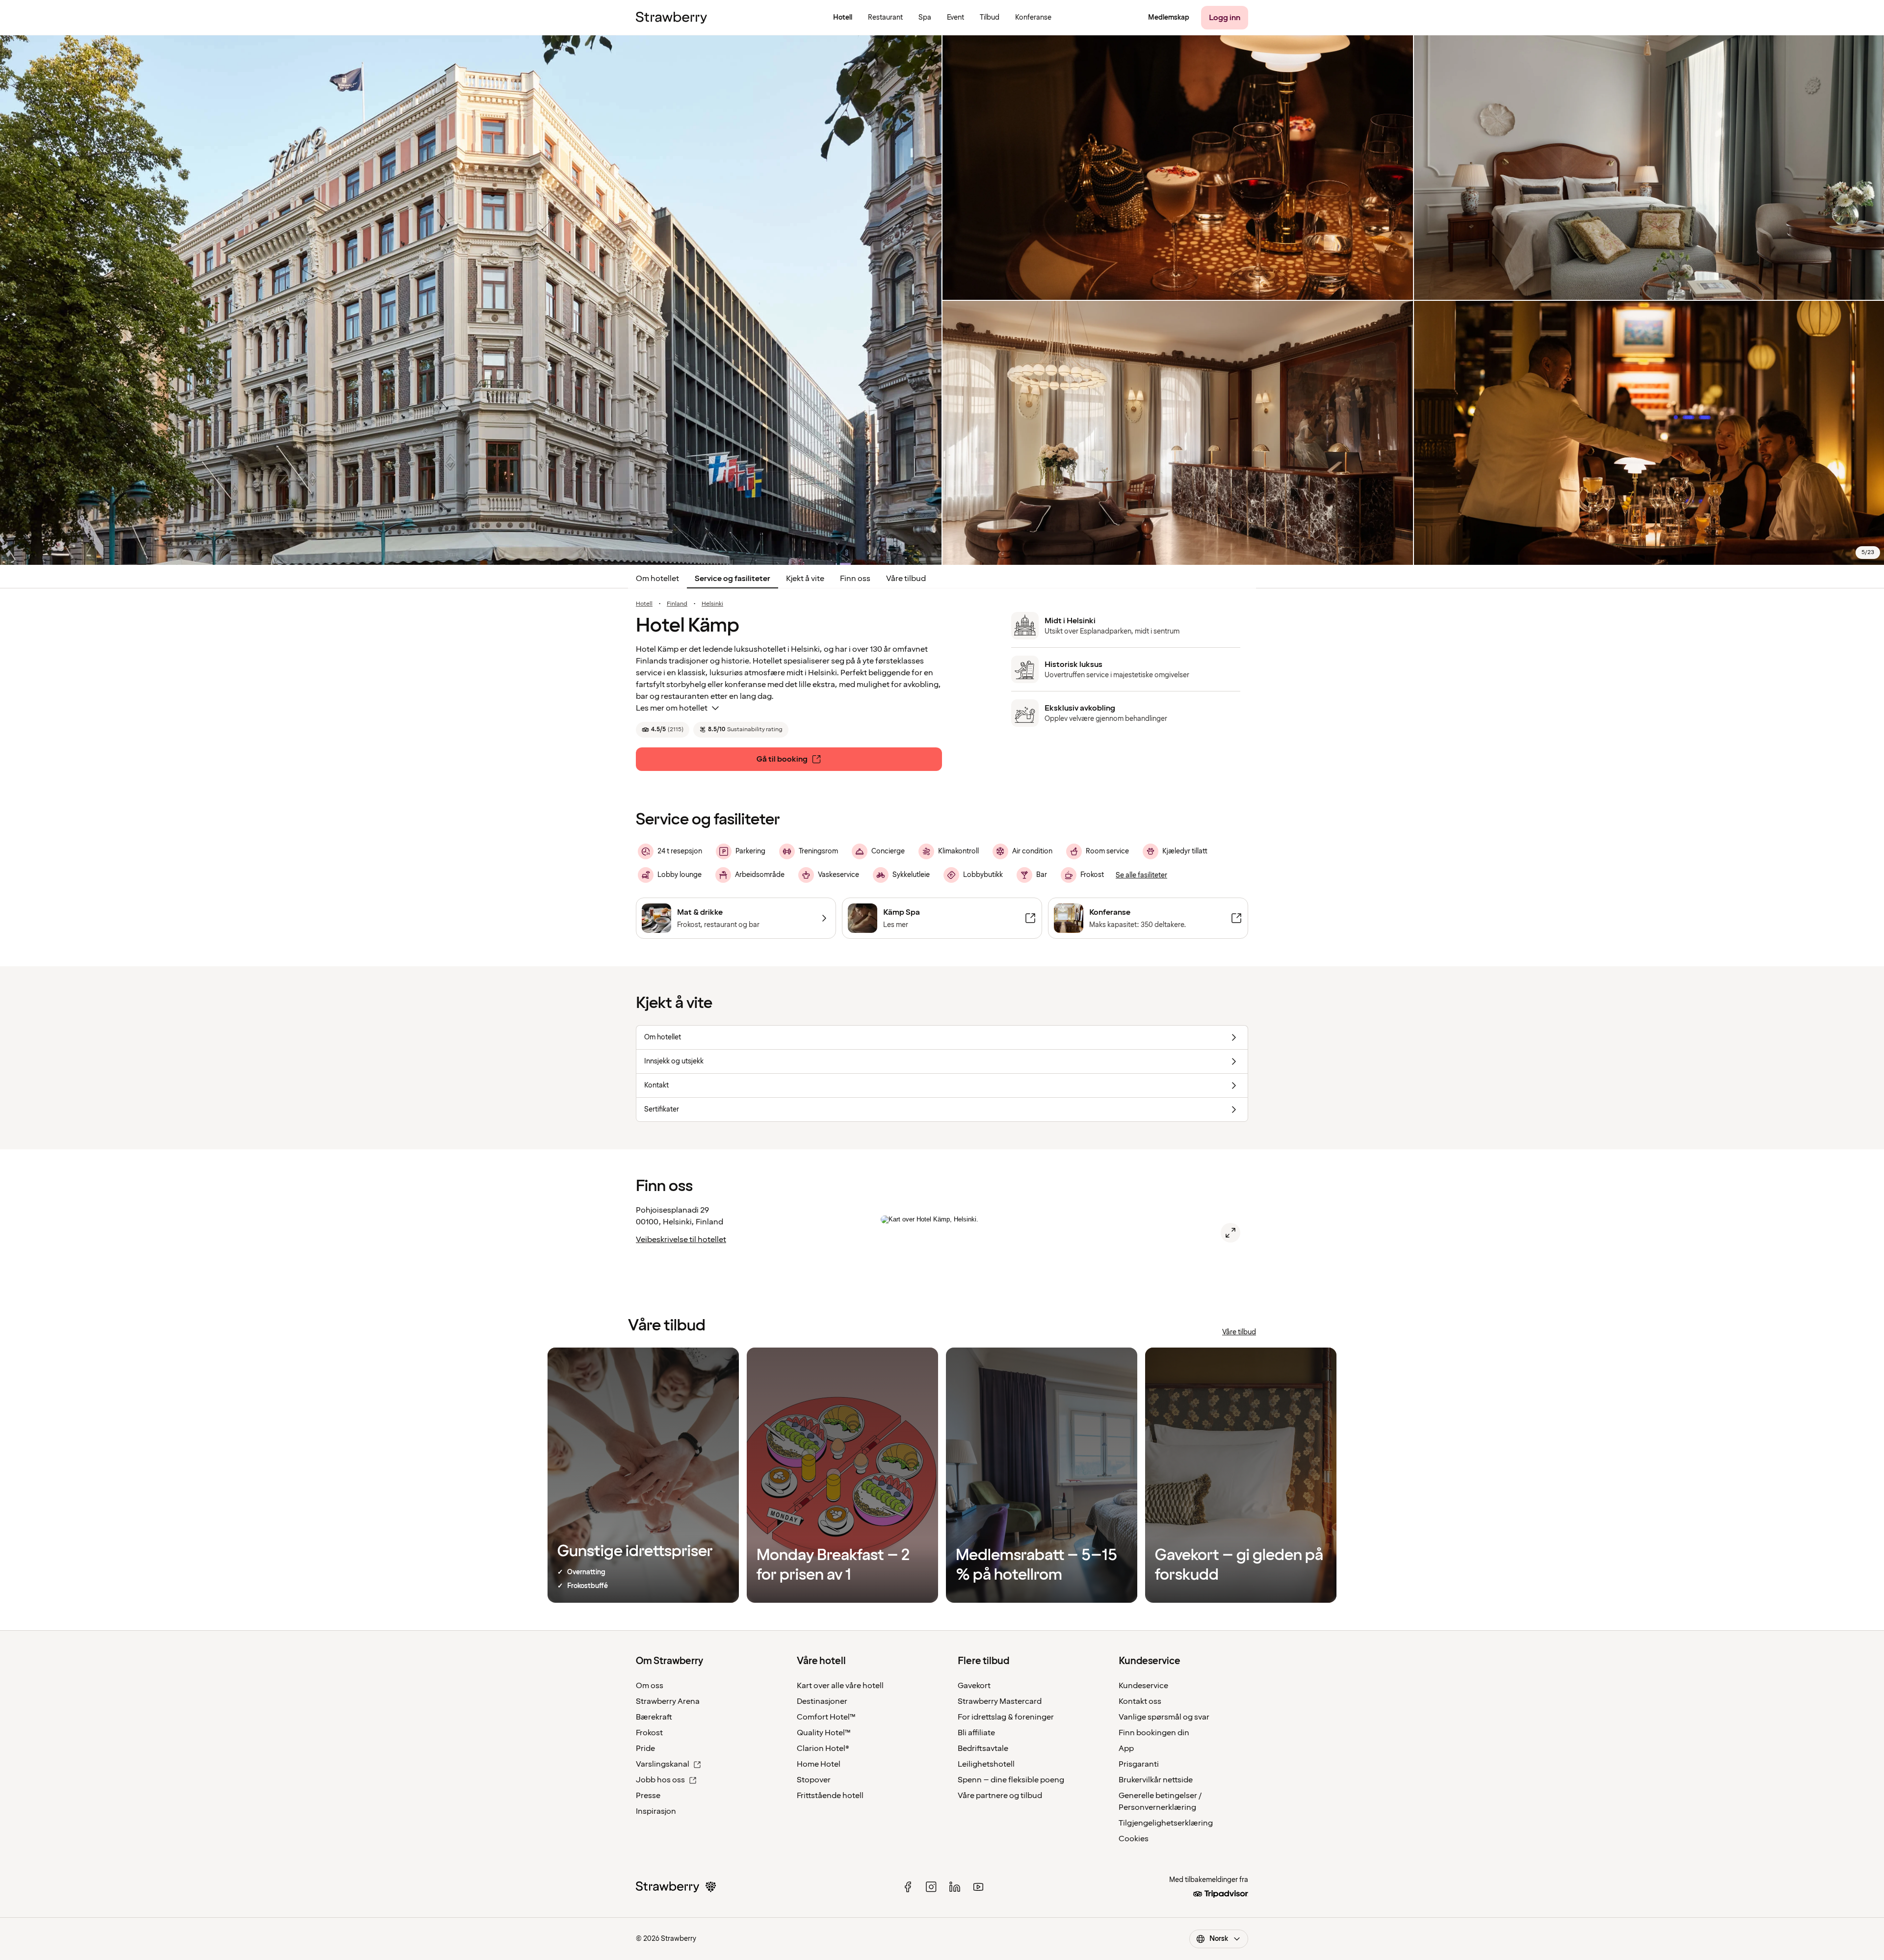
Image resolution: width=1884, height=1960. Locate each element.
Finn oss (855, 579)
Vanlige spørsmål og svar (1164, 1717)
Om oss (650, 1686)
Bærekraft (654, 1717)
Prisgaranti (1139, 1764)
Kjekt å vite (805, 579)
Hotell (644, 604)
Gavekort (974, 1686)
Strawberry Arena (668, 1701)
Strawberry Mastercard (1000, 1701)
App (1126, 1748)
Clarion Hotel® (823, 1748)
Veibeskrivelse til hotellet (681, 1240)
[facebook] (908, 1887)
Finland (677, 604)
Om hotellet (657, 579)
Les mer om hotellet (672, 708)
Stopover (814, 1780)
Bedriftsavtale (983, 1748)
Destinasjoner (822, 1701)
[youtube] (978, 1887)
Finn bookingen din (1154, 1733)
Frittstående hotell (830, 1796)
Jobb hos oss (660, 1780)
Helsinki (712, 604)
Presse (648, 1796)
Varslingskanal (663, 1764)
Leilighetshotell (986, 1764)
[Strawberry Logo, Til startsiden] (671, 18)
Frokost (649, 1733)
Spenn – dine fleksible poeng (1011, 1780)
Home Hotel (819, 1764)
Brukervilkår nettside (1156, 1780)
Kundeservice (1143, 1686)
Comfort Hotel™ (826, 1717)
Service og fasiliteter (733, 579)
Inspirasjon (656, 1811)
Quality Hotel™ (824, 1733)
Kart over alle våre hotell (840, 1686)
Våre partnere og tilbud (1000, 1796)
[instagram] (931, 1887)
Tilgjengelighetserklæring (1166, 1823)
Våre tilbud (906, 579)
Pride (645, 1748)
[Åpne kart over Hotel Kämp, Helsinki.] (1230, 1233)
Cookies (1134, 1839)
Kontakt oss (1140, 1701)
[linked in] (955, 1887)
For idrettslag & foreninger (1006, 1717)
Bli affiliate (976, 1733)
